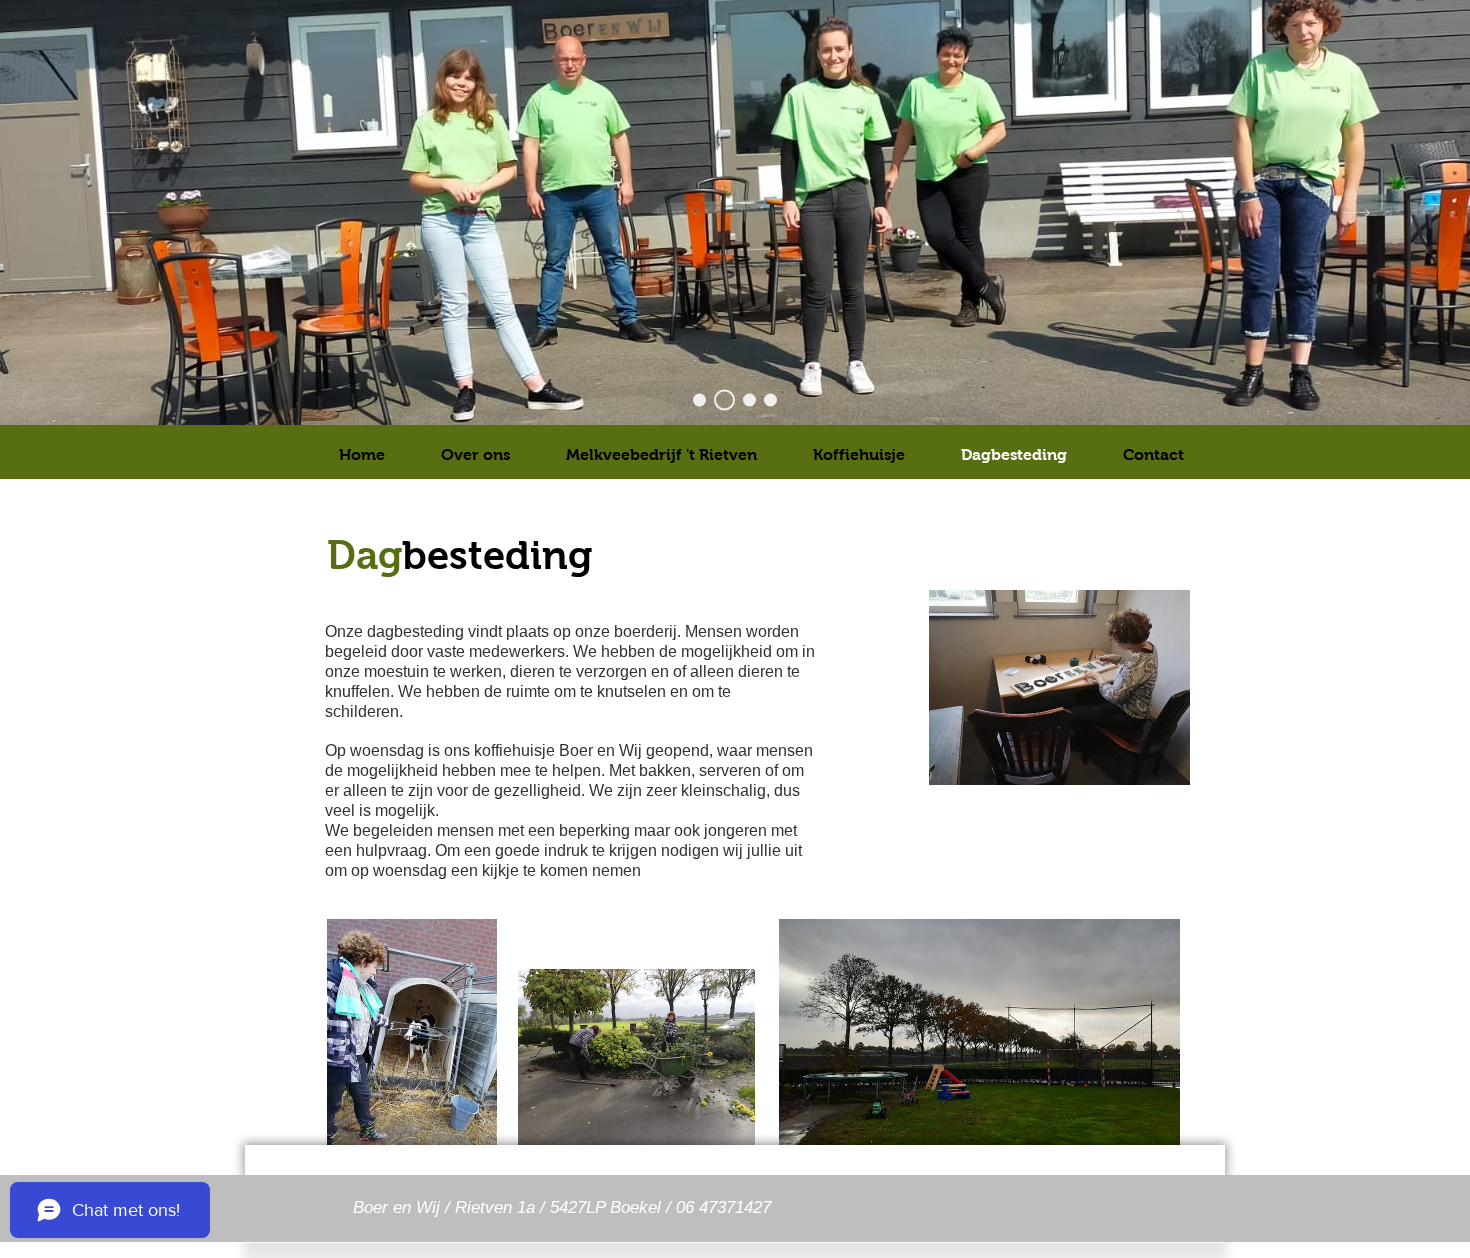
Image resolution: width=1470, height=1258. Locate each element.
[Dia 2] (724, 400)
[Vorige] (113, 212)
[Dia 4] (749, 400)
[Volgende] (1356, 212)
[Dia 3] (699, 400)
